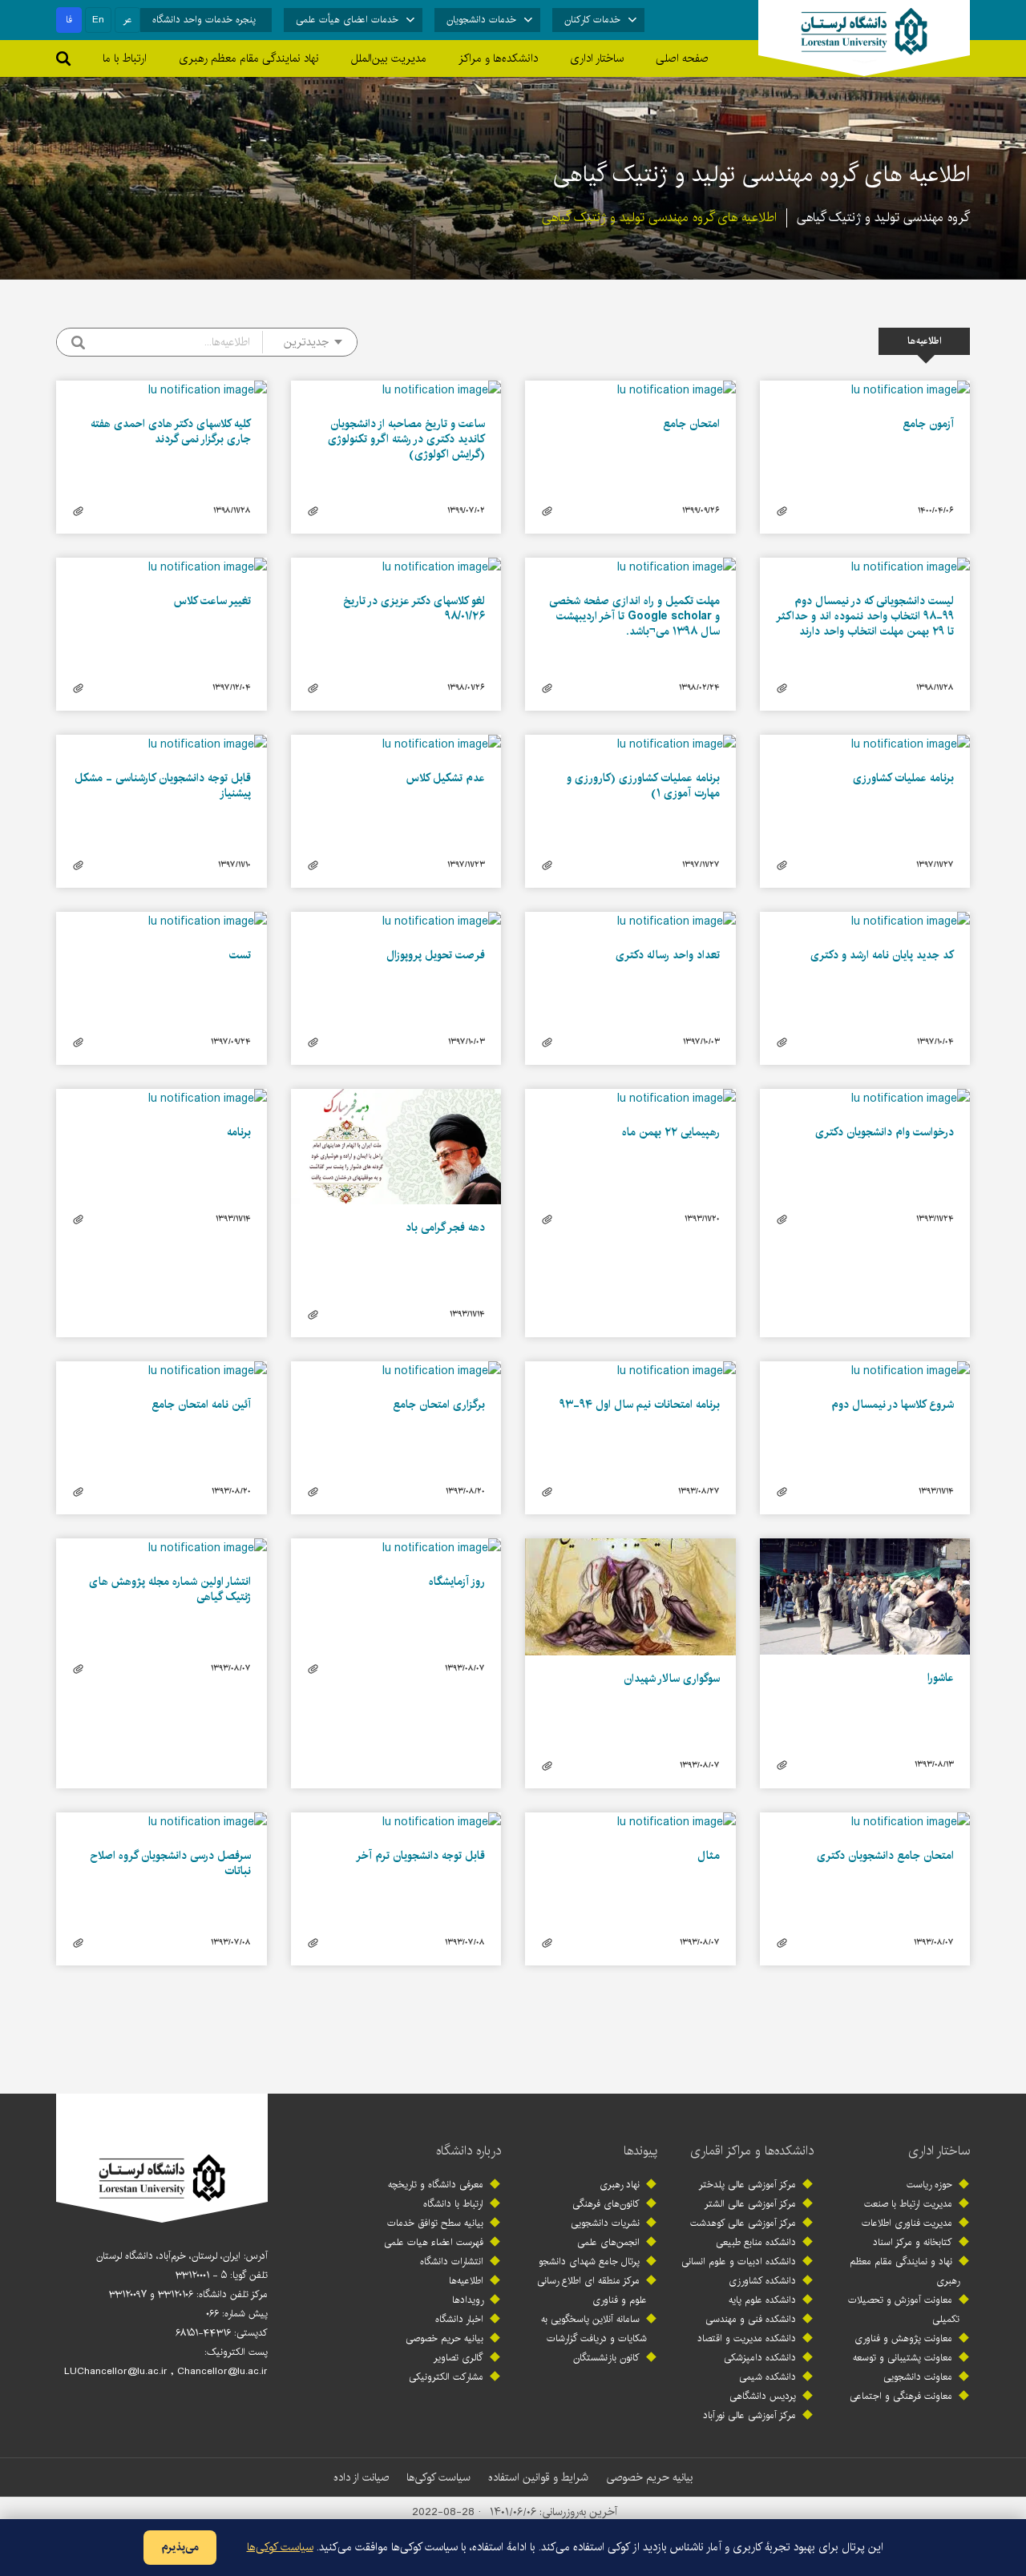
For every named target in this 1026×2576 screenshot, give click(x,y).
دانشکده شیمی (767, 2377)
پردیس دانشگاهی (763, 2396)
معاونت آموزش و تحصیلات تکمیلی (904, 2310)
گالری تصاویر (458, 2358)
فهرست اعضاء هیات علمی (434, 2242)
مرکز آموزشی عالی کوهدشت (743, 2223)
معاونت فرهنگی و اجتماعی (901, 2396)
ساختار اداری (939, 2151)
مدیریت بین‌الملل (389, 58)
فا (69, 20)
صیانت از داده (361, 2477)
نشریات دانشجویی (605, 2223)
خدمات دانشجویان (481, 20)
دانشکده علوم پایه (762, 2300)
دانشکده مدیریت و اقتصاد (747, 2338)
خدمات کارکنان (592, 20)
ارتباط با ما (125, 58)
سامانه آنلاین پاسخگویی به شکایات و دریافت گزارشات (594, 2329)
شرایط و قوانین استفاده (538, 2477)
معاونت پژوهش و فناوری (903, 2338)
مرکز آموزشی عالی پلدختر (747, 2185)
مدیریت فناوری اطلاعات (907, 2223)
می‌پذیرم (180, 2547)
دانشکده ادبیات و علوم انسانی (739, 2262)
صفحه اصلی (682, 58)
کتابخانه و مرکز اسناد (913, 2242)
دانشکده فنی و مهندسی (751, 2319)
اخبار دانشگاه (459, 2319)
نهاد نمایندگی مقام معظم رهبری (249, 58)
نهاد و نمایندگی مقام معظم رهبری (905, 2271)
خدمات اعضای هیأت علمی (347, 20)
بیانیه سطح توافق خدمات (435, 2223)
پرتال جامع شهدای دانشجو (589, 2262)
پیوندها (640, 2151)
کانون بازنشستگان (606, 2358)
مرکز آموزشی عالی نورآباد (749, 2415)
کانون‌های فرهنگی (606, 2204)
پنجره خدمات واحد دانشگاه (204, 20)
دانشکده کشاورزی (762, 2281)
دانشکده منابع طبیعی (756, 2242)
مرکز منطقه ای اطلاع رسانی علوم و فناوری (592, 2290)
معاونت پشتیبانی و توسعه (903, 2358)
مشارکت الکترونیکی (446, 2377)
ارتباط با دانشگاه (453, 2204)
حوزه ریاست (929, 2185)
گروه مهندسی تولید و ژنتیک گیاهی (883, 218)
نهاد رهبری (620, 2185)
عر (128, 20)
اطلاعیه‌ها (466, 2281)
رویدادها (468, 2300)
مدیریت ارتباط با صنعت (908, 2204)
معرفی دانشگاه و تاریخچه (436, 2185)
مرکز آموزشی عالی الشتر (750, 2204)
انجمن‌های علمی (608, 2242)
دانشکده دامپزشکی (760, 2358)
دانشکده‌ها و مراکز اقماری (752, 2151)
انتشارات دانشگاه (452, 2262)
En (98, 20)
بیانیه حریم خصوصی (444, 2338)
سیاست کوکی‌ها (438, 2477)
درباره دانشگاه (469, 2151)
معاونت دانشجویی (918, 2377)
